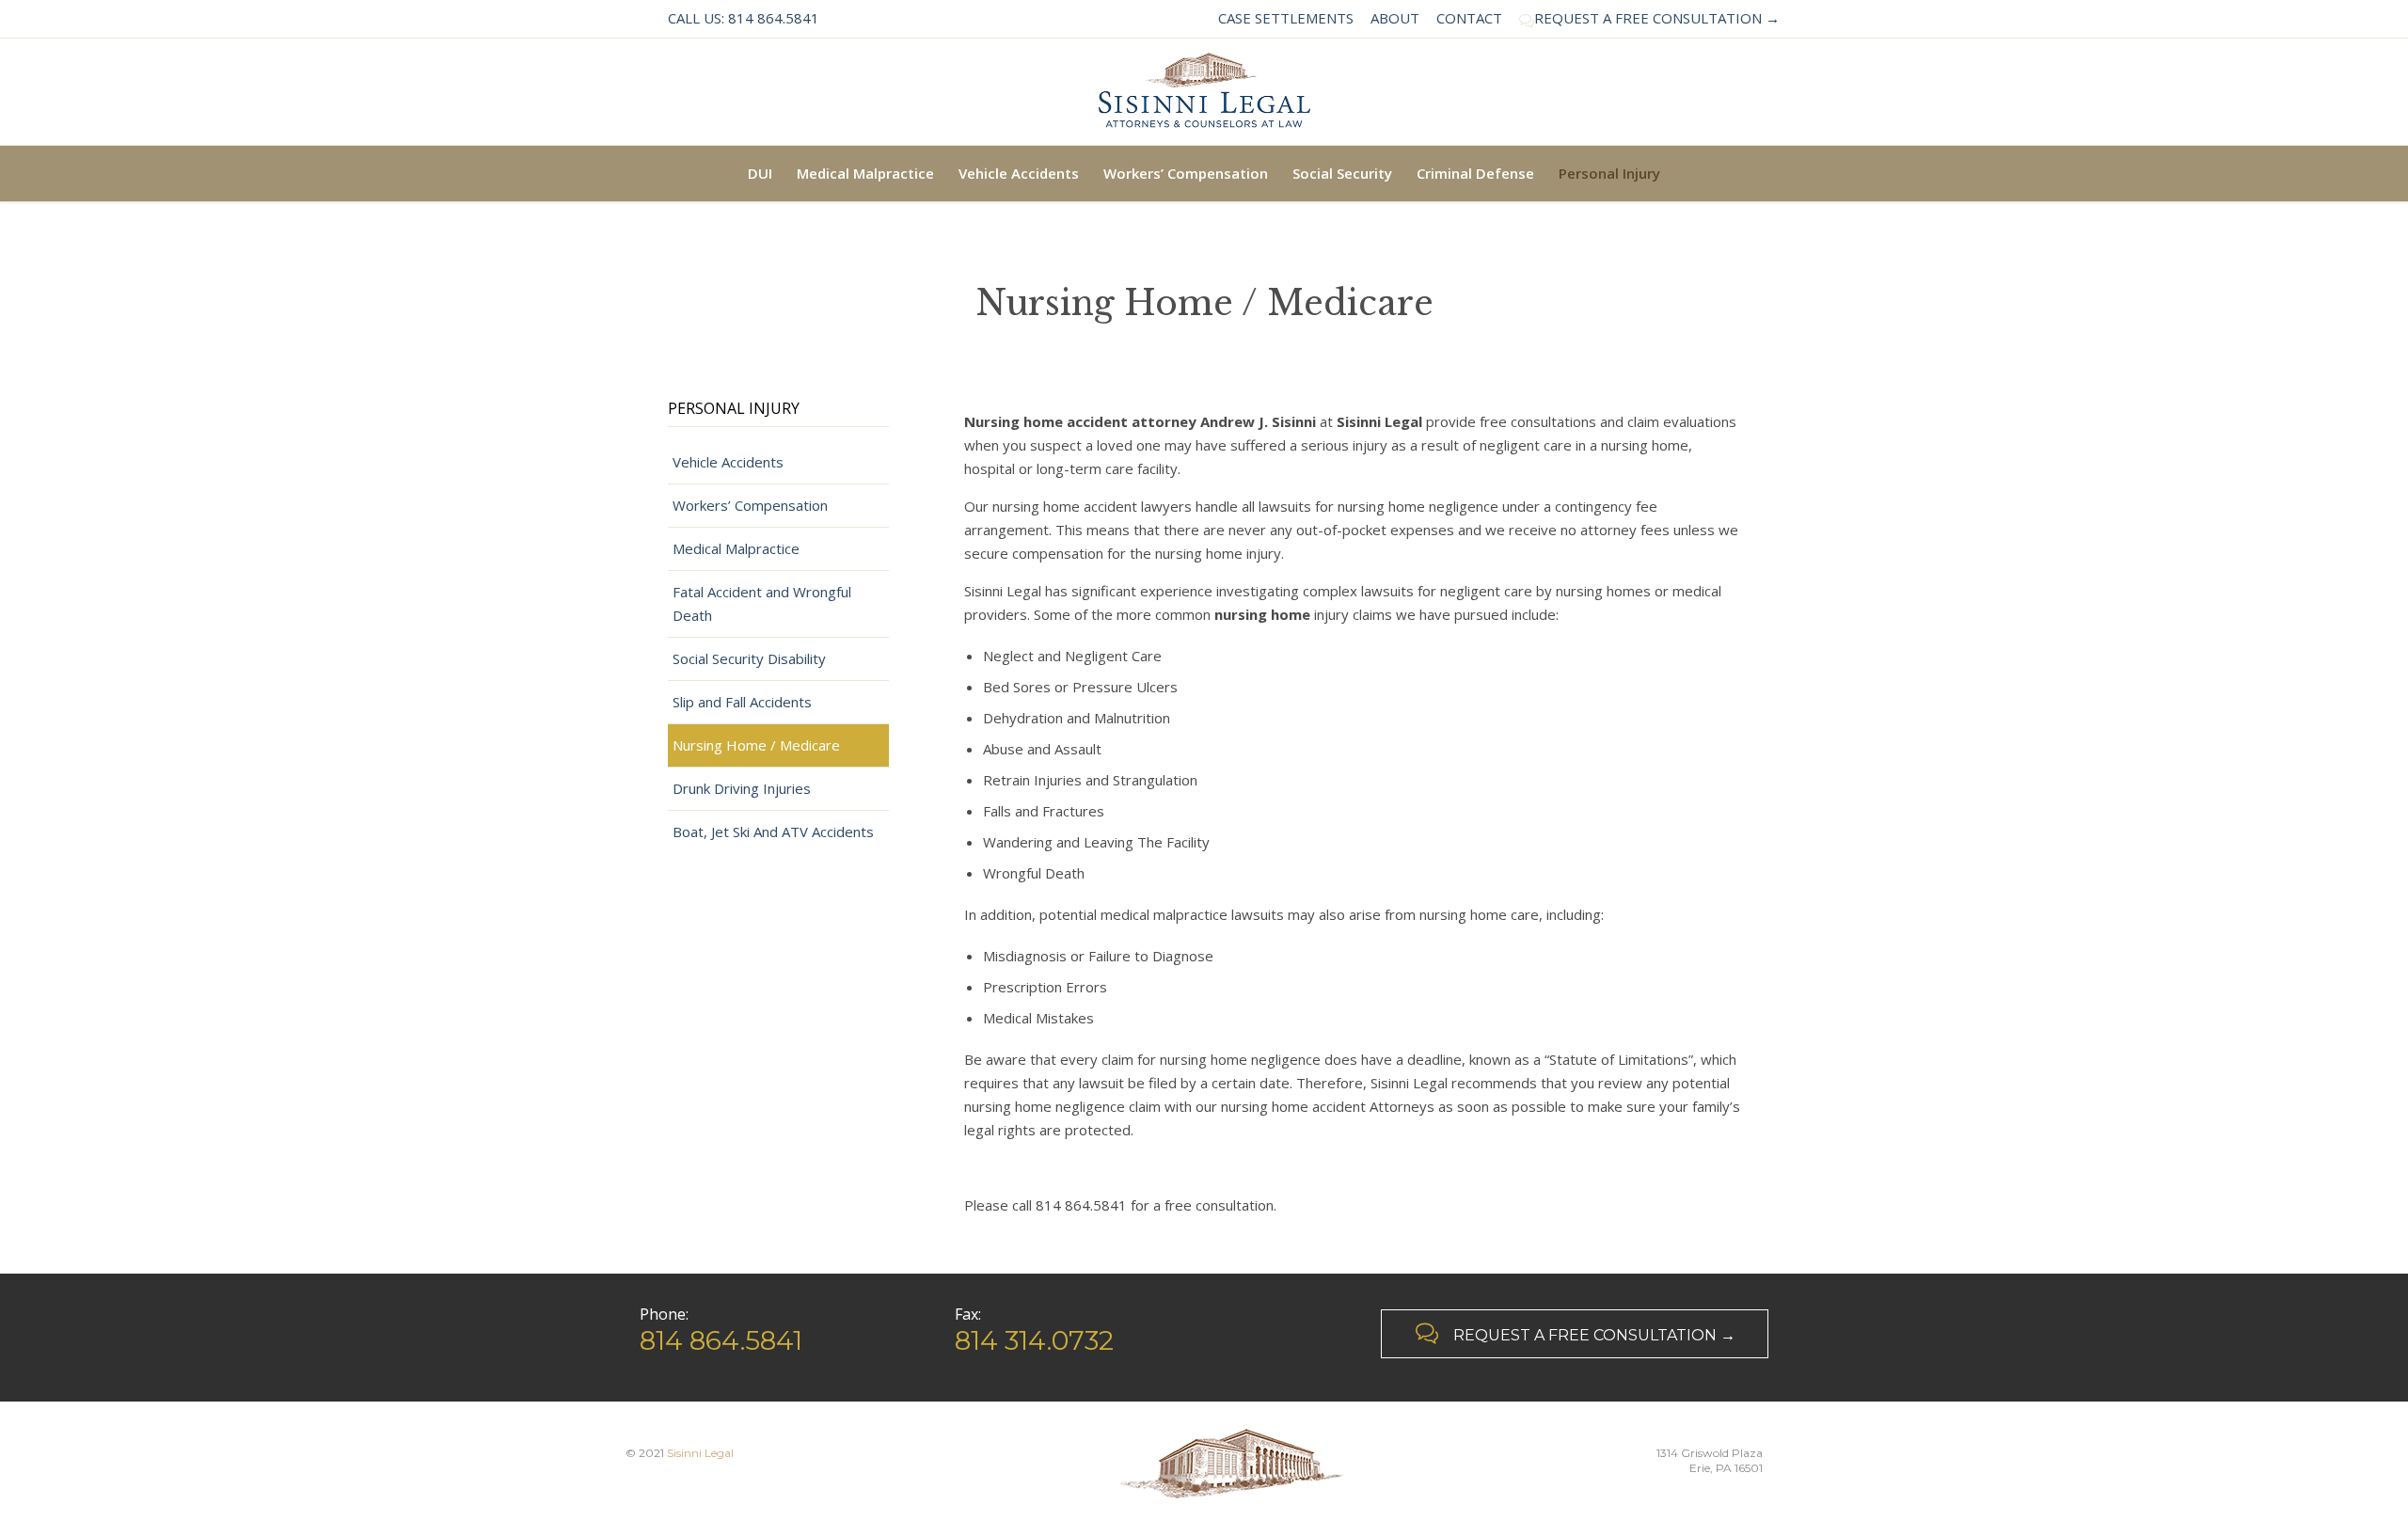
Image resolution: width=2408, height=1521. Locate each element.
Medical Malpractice (736, 548)
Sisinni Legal (700, 1453)
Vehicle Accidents (728, 462)
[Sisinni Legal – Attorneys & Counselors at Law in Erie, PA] (1204, 92)
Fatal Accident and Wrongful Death (762, 603)
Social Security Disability (749, 658)
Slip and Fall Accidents (742, 702)
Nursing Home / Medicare (756, 745)
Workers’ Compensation (750, 505)
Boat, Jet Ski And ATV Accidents (773, 832)
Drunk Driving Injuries (742, 788)
